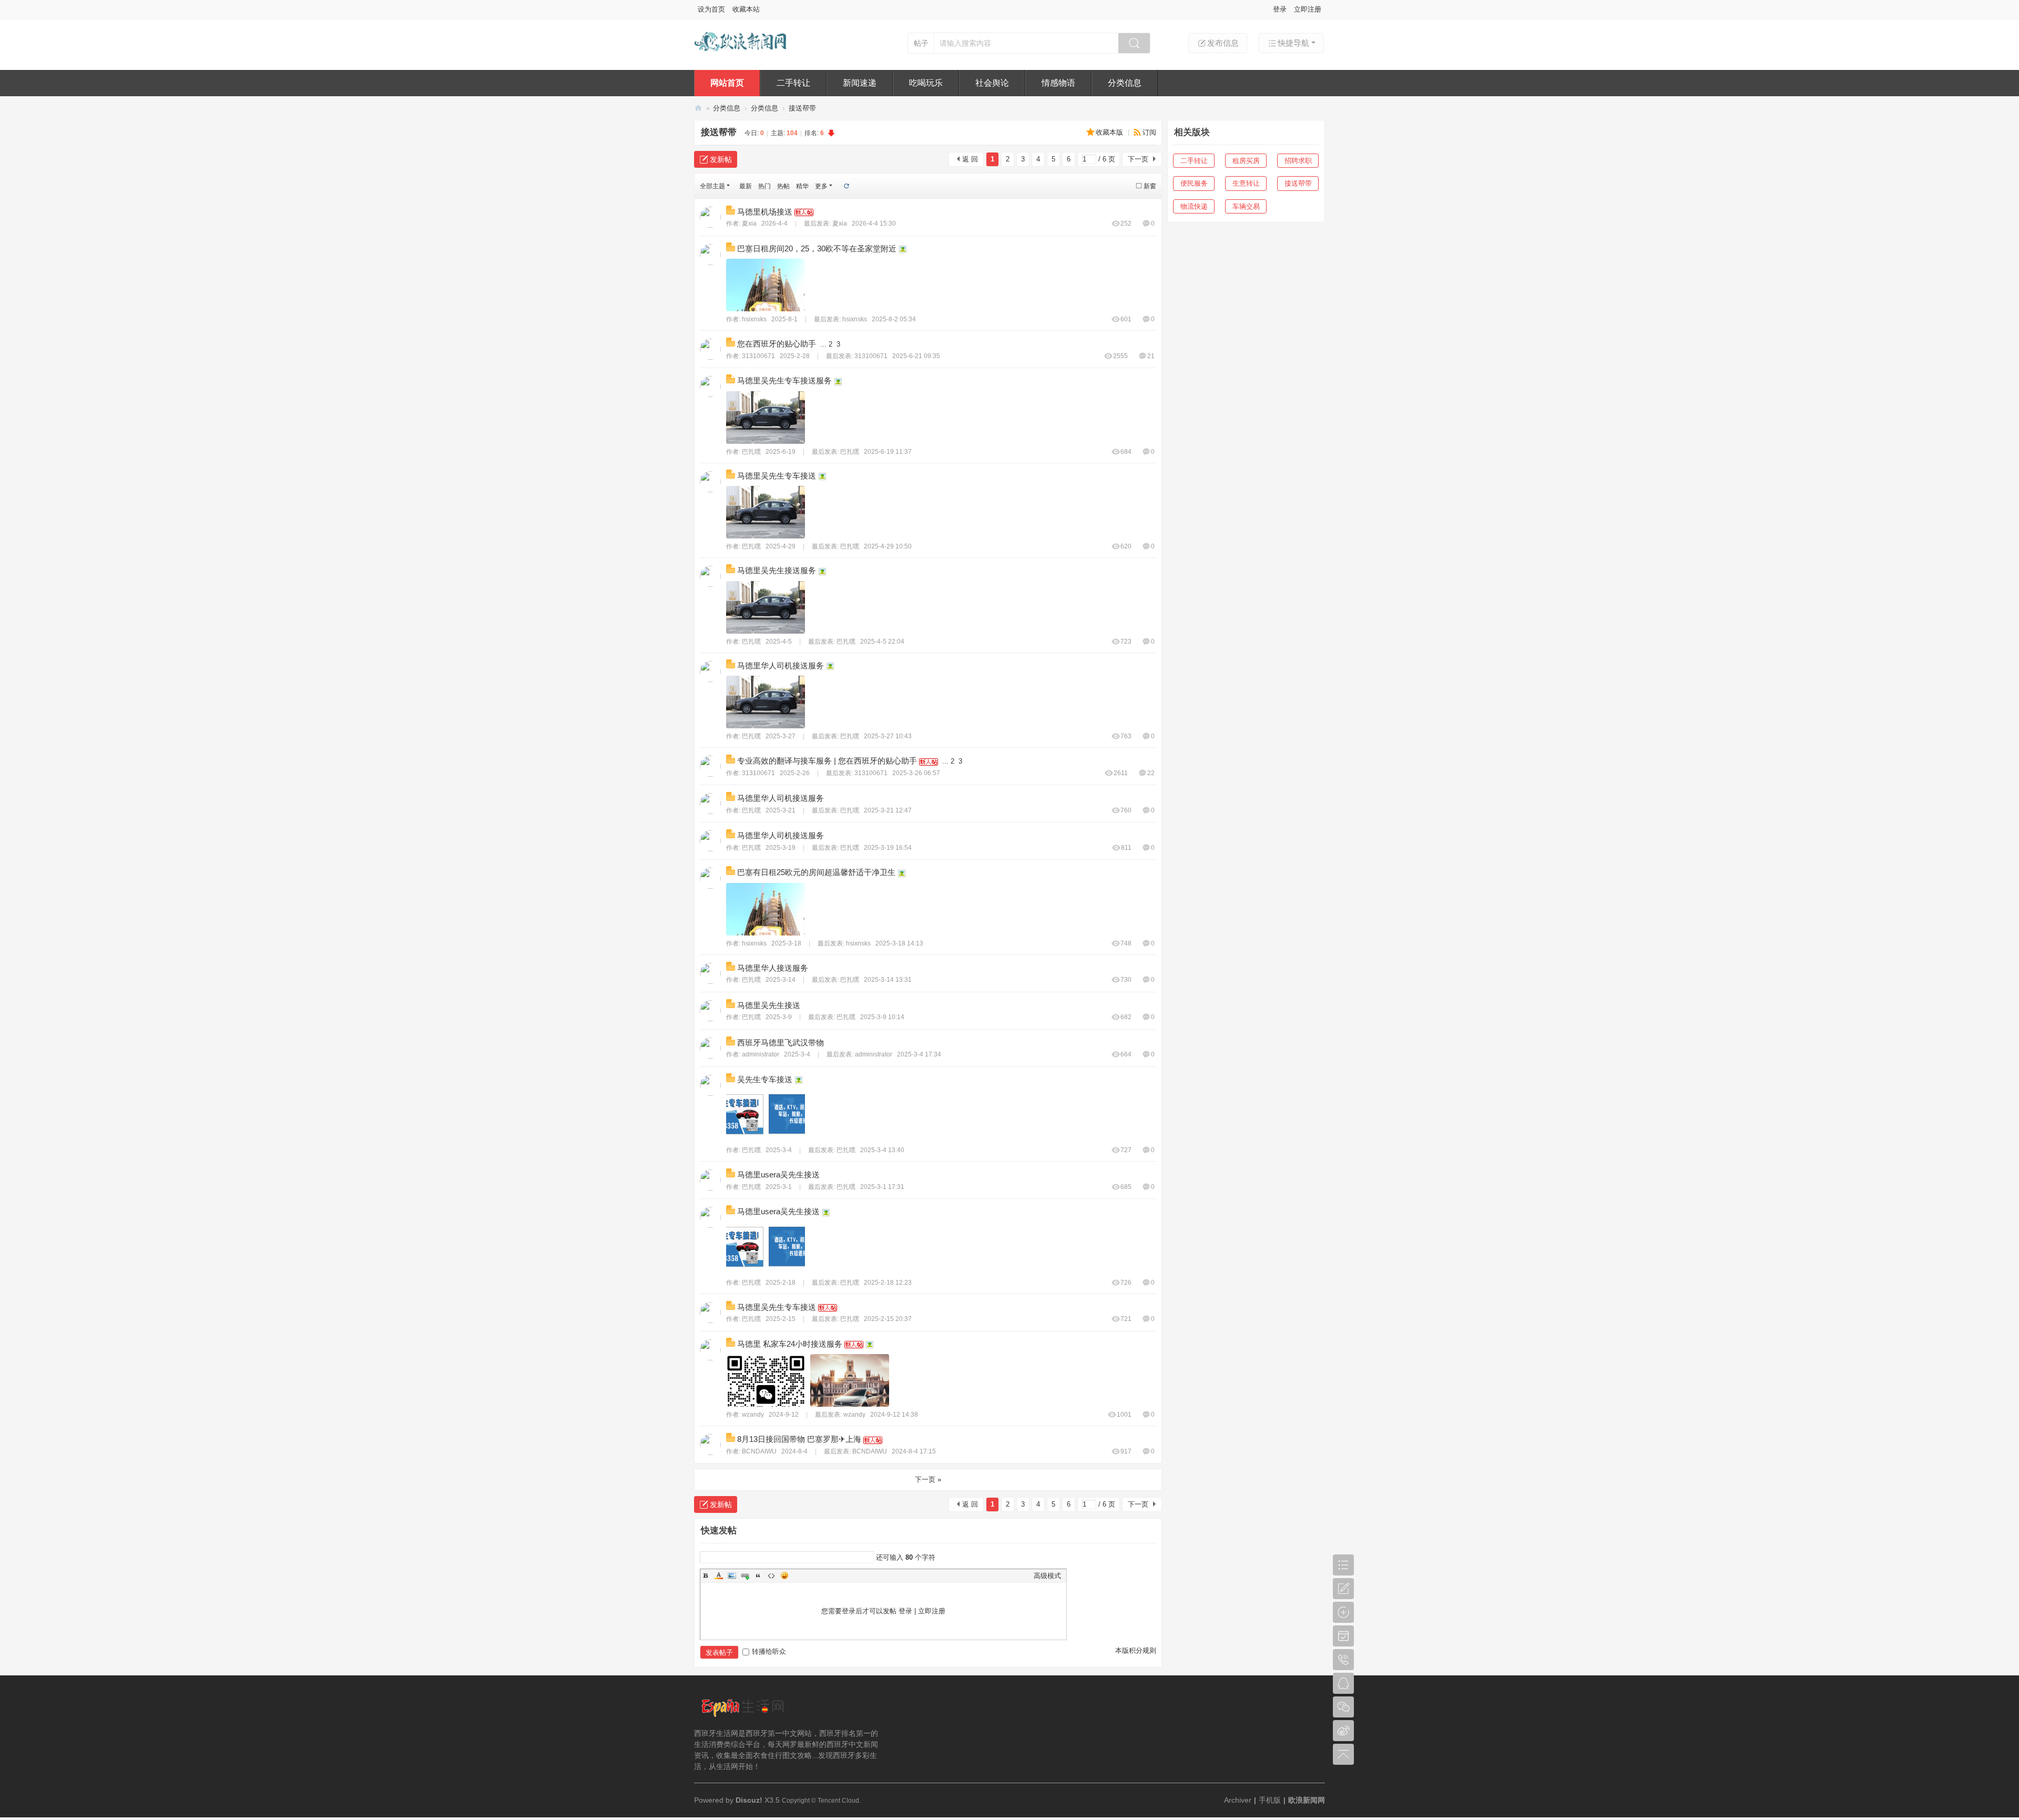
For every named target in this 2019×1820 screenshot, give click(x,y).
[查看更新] (846, 186)
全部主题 (712, 186)
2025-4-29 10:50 (888, 546)
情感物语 (1058, 83)
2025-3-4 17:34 (919, 1054)
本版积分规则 (1136, 1650)
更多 (821, 186)
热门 (764, 186)
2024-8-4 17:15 (914, 1451)
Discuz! (749, 1800)
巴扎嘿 (751, 452)
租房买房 (1246, 161)
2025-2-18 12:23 (888, 1283)
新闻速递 (860, 83)
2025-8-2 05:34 (894, 319)
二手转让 (793, 83)
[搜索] (1134, 43)
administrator (761, 1054)
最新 (746, 186)
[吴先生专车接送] (766, 1116)
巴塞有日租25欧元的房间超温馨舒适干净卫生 (816, 872)
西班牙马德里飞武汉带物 (781, 1043)
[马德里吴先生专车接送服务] (766, 418)
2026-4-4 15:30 (874, 223)
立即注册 (1308, 9)
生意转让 (1246, 183)
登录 (1280, 9)
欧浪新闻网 (698, 108)
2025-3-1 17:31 (882, 1187)
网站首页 (727, 83)
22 (1151, 773)
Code (771, 1575)
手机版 (1270, 1800)
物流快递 (1194, 206)
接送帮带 (802, 108)
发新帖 (721, 159)
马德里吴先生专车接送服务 (784, 380)
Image (732, 1575)
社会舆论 (992, 83)
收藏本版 (1110, 132)
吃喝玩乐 (926, 83)
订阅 (1149, 132)
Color (719, 1575)
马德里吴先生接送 (769, 1005)
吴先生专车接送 (765, 1079)
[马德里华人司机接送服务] (766, 702)
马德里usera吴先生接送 (778, 1175)
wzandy (753, 1415)
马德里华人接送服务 (773, 968)
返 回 (970, 159)
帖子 (921, 43)
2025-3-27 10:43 (888, 736)
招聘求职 (1298, 161)
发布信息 (1223, 43)
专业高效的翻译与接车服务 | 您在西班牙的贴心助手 (827, 761)
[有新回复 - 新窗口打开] (732, 212)
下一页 (1138, 159)
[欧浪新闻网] (741, 57)
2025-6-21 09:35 (916, 356)
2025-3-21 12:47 (888, 810)
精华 (802, 186)
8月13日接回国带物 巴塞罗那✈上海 (799, 1439)
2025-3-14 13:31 (888, 980)
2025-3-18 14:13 (899, 943)
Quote (758, 1575)
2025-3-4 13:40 (882, 1150)
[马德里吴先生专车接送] (766, 512)
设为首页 (711, 9)
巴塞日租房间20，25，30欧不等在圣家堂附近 (817, 248)
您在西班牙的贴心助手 (777, 344)
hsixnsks (754, 319)
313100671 (758, 356)
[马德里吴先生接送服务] (766, 607)
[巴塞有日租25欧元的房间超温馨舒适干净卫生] (766, 909)
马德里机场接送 (765, 212)
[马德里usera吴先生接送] (766, 1248)
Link (745, 1575)
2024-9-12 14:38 (894, 1415)
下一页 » (928, 1480)
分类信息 (1125, 83)
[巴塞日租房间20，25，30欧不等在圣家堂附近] (766, 285)
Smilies (784, 1575)
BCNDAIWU (759, 1451)
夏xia (749, 223)
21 (1151, 356)
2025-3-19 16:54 (888, 848)
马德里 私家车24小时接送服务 (790, 1344)
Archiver (1238, 1800)
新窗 (1150, 186)
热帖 (783, 186)
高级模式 (1047, 1576)
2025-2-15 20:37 (888, 1319)
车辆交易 (1246, 206)
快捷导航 (1293, 43)
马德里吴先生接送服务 (777, 570)
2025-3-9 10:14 (882, 1017)
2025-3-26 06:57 (916, 773)
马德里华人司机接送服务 (781, 665)
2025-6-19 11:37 (888, 452)
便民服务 (1194, 183)
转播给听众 (769, 1651)
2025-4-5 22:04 (882, 642)
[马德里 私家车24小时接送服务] (766, 1380)
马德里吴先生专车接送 (777, 476)
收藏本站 (746, 9)
